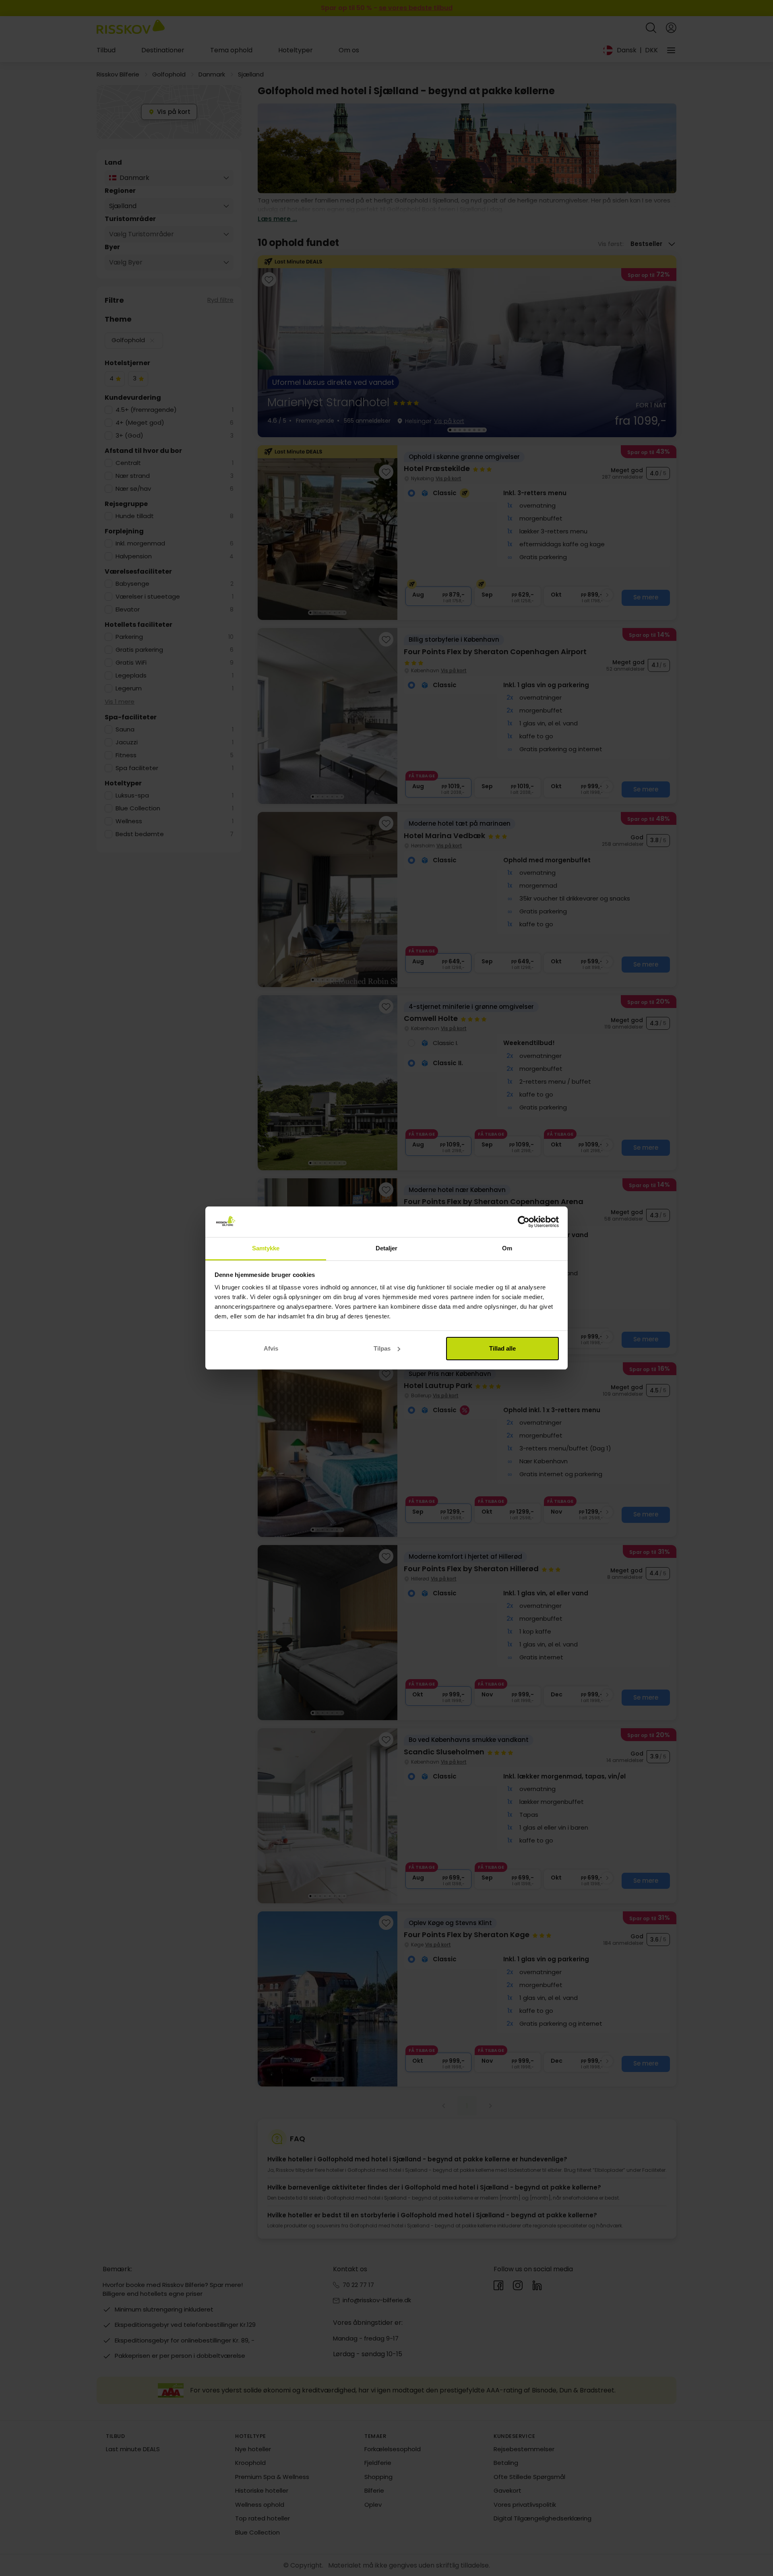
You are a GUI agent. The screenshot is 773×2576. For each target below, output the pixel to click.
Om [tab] (507, 1248)
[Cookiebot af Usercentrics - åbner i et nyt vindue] (524, 1222)
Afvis (271, 1348)
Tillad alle (502, 1348)
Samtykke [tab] (266, 1248)
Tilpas (382, 1348)
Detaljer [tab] (387, 1248)
